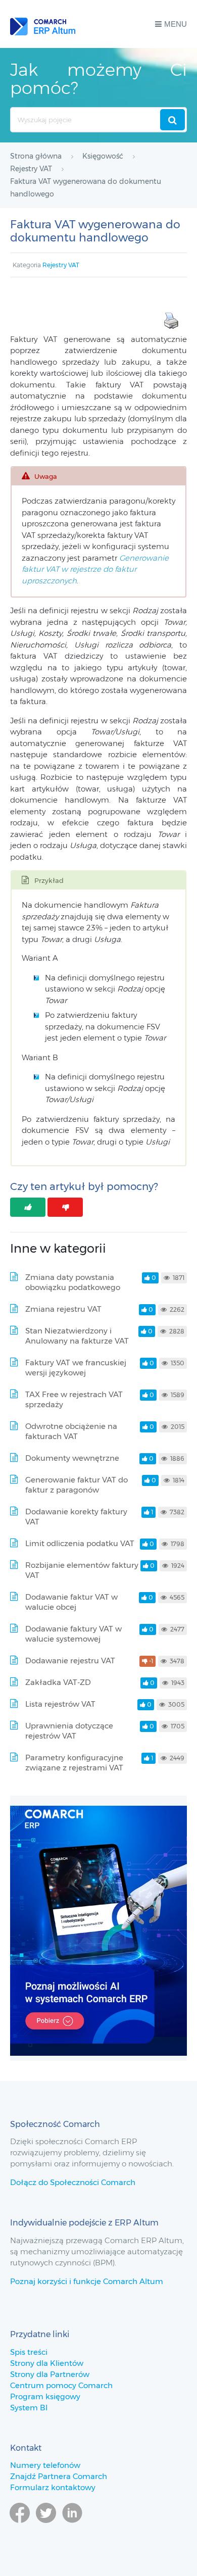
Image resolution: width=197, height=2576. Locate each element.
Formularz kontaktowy (53, 2487)
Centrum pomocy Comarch (61, 2385)
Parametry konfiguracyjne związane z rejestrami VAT (74, 1763)
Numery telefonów (45, 2465)
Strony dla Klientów (47, 2363)
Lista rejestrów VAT (60, 1704)
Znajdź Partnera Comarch (59, 2476)
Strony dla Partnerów (50, 2374)
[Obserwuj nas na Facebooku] (20, 2528)
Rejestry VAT (61, 265)
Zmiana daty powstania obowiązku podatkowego (73, 1282)
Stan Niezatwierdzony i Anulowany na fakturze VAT (77, 1336)
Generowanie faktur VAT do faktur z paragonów (77, 1485)
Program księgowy (45, 2396)
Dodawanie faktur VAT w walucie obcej (71, 1602)
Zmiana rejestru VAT (63, 1309)
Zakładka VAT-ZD (58, 1682)
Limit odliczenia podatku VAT (80, 1543)
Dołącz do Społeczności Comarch (73, 2182)
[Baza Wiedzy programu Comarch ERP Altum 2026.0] (43, 24)
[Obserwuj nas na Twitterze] (46, 2528)
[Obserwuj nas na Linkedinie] (72, 2528)
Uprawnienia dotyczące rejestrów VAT (69, 1731)
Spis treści (29, 2352)
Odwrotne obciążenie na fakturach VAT (71, 1431)
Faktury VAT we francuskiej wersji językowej (76, 1368)
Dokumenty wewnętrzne (72, 1458)
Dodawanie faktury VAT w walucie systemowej (73, 1634)
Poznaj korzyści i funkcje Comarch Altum (87, 2281)
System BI (29, 2408)
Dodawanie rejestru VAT (70, 1661)
